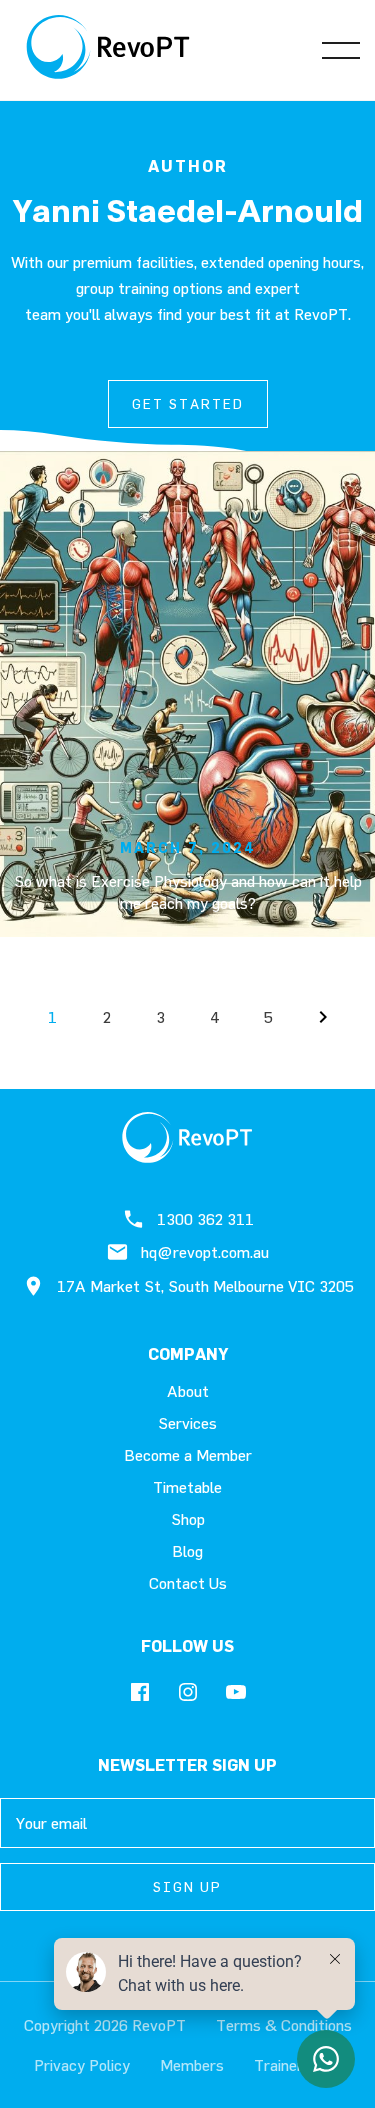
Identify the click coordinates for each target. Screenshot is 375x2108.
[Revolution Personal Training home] (109, 50)
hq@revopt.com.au (205, 1252)
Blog (187, 1551)
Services (187, 1423)
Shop (188, 1519)
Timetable (187, 1487)
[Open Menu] (341, 49)
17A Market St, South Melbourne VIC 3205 (205, 1286)
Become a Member (188, 1455)
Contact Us (188, 1583)
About (188, 1391)
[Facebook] (140, 1693)
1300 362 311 (205, 1219)
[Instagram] (188, 1693)
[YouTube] (236, 1693)
